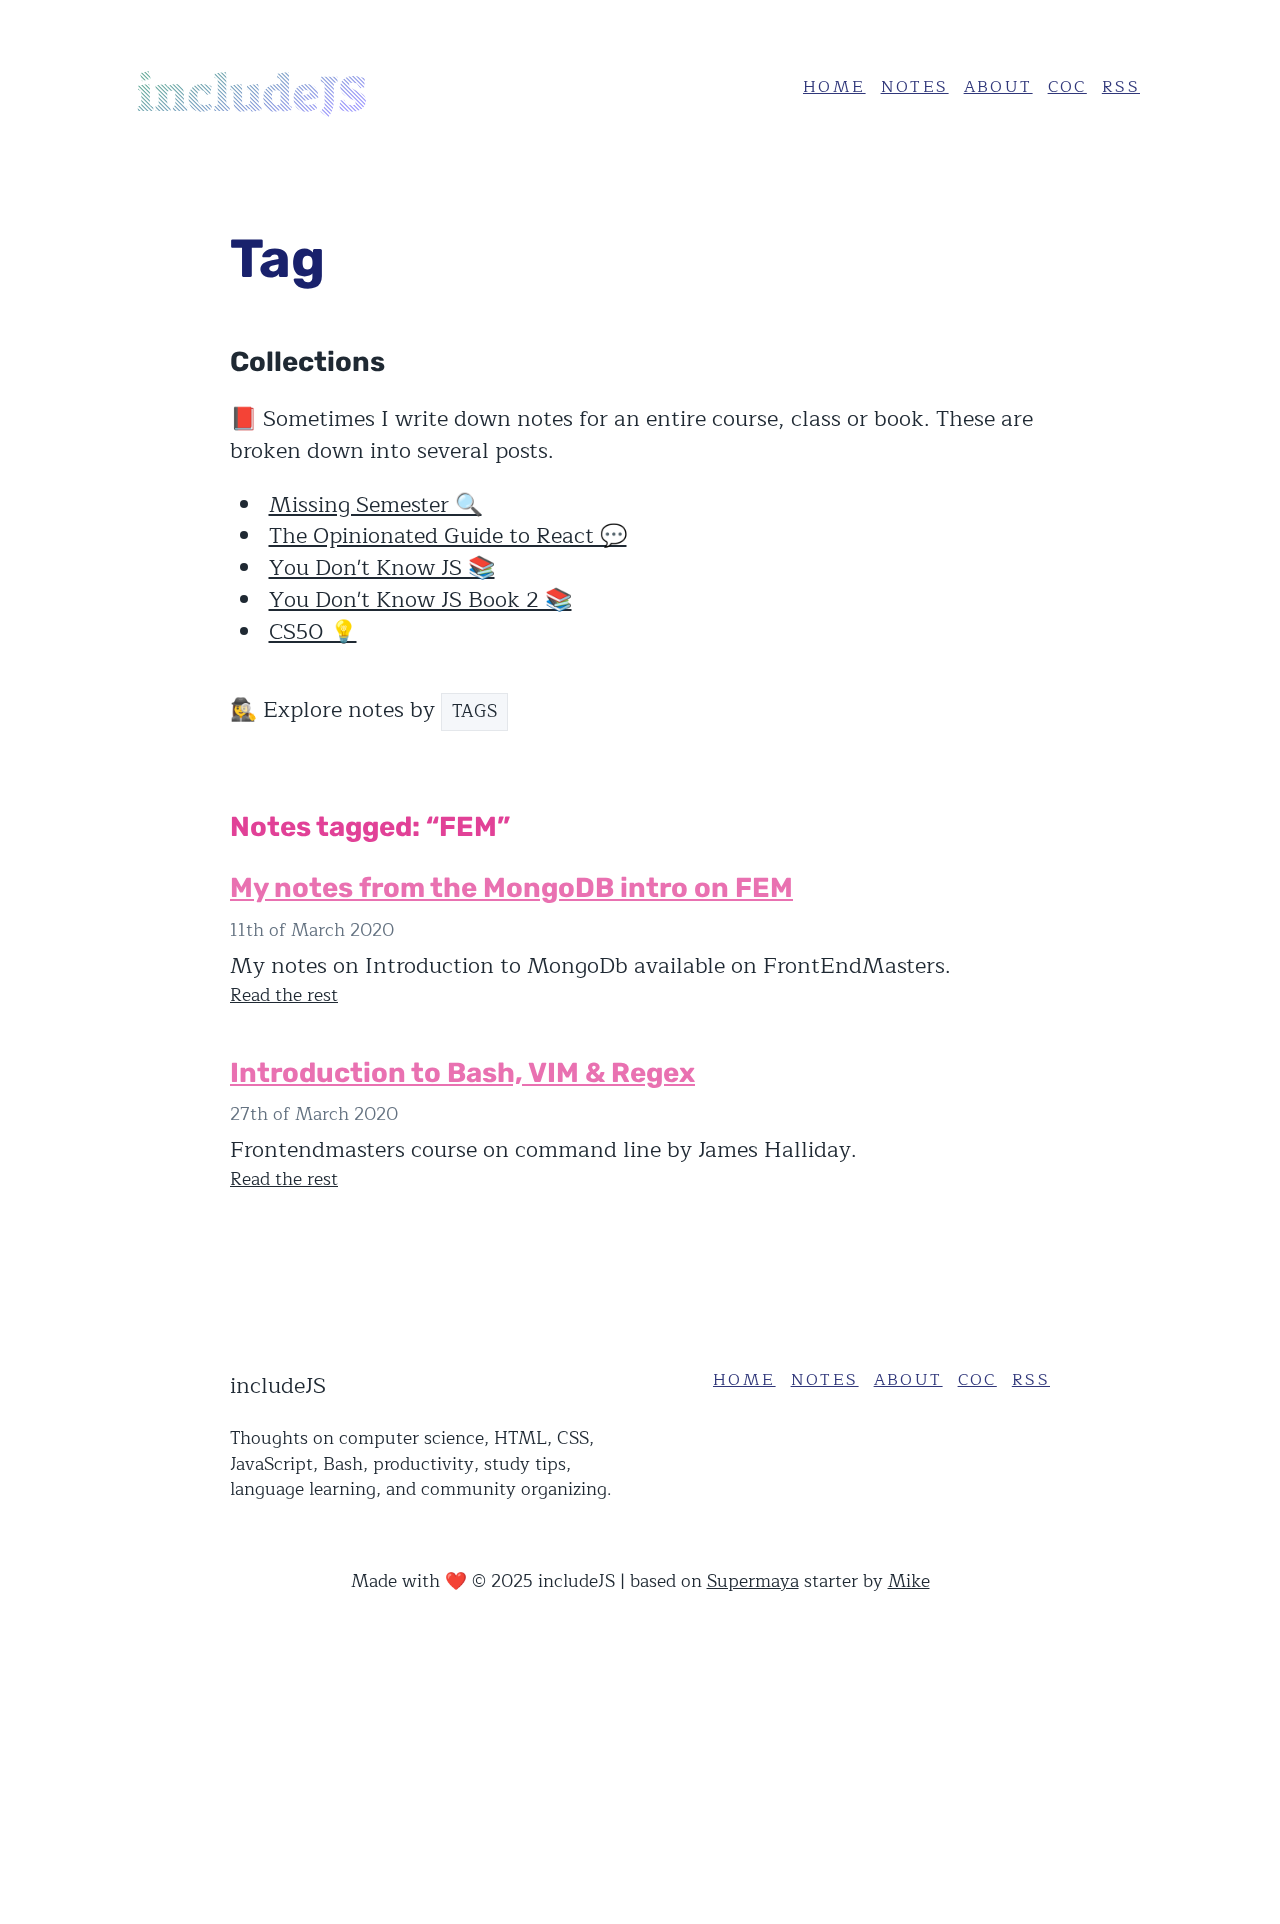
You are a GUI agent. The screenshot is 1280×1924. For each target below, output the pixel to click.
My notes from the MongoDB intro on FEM (511, 887)
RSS (1121, 87)
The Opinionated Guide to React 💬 (448, 536)
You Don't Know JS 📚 (382, 568)
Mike (909, 1581)
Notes (915, 87)
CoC (1067, 87)
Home (834, 87)
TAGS (474, 711)
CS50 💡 (313, 632)
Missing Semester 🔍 (375, 505)
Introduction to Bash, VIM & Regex (462, 1072)
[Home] (285, 88)
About (998, 87)
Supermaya (753, 1581)
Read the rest (284, 996)
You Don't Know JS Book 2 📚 (420, 600)
